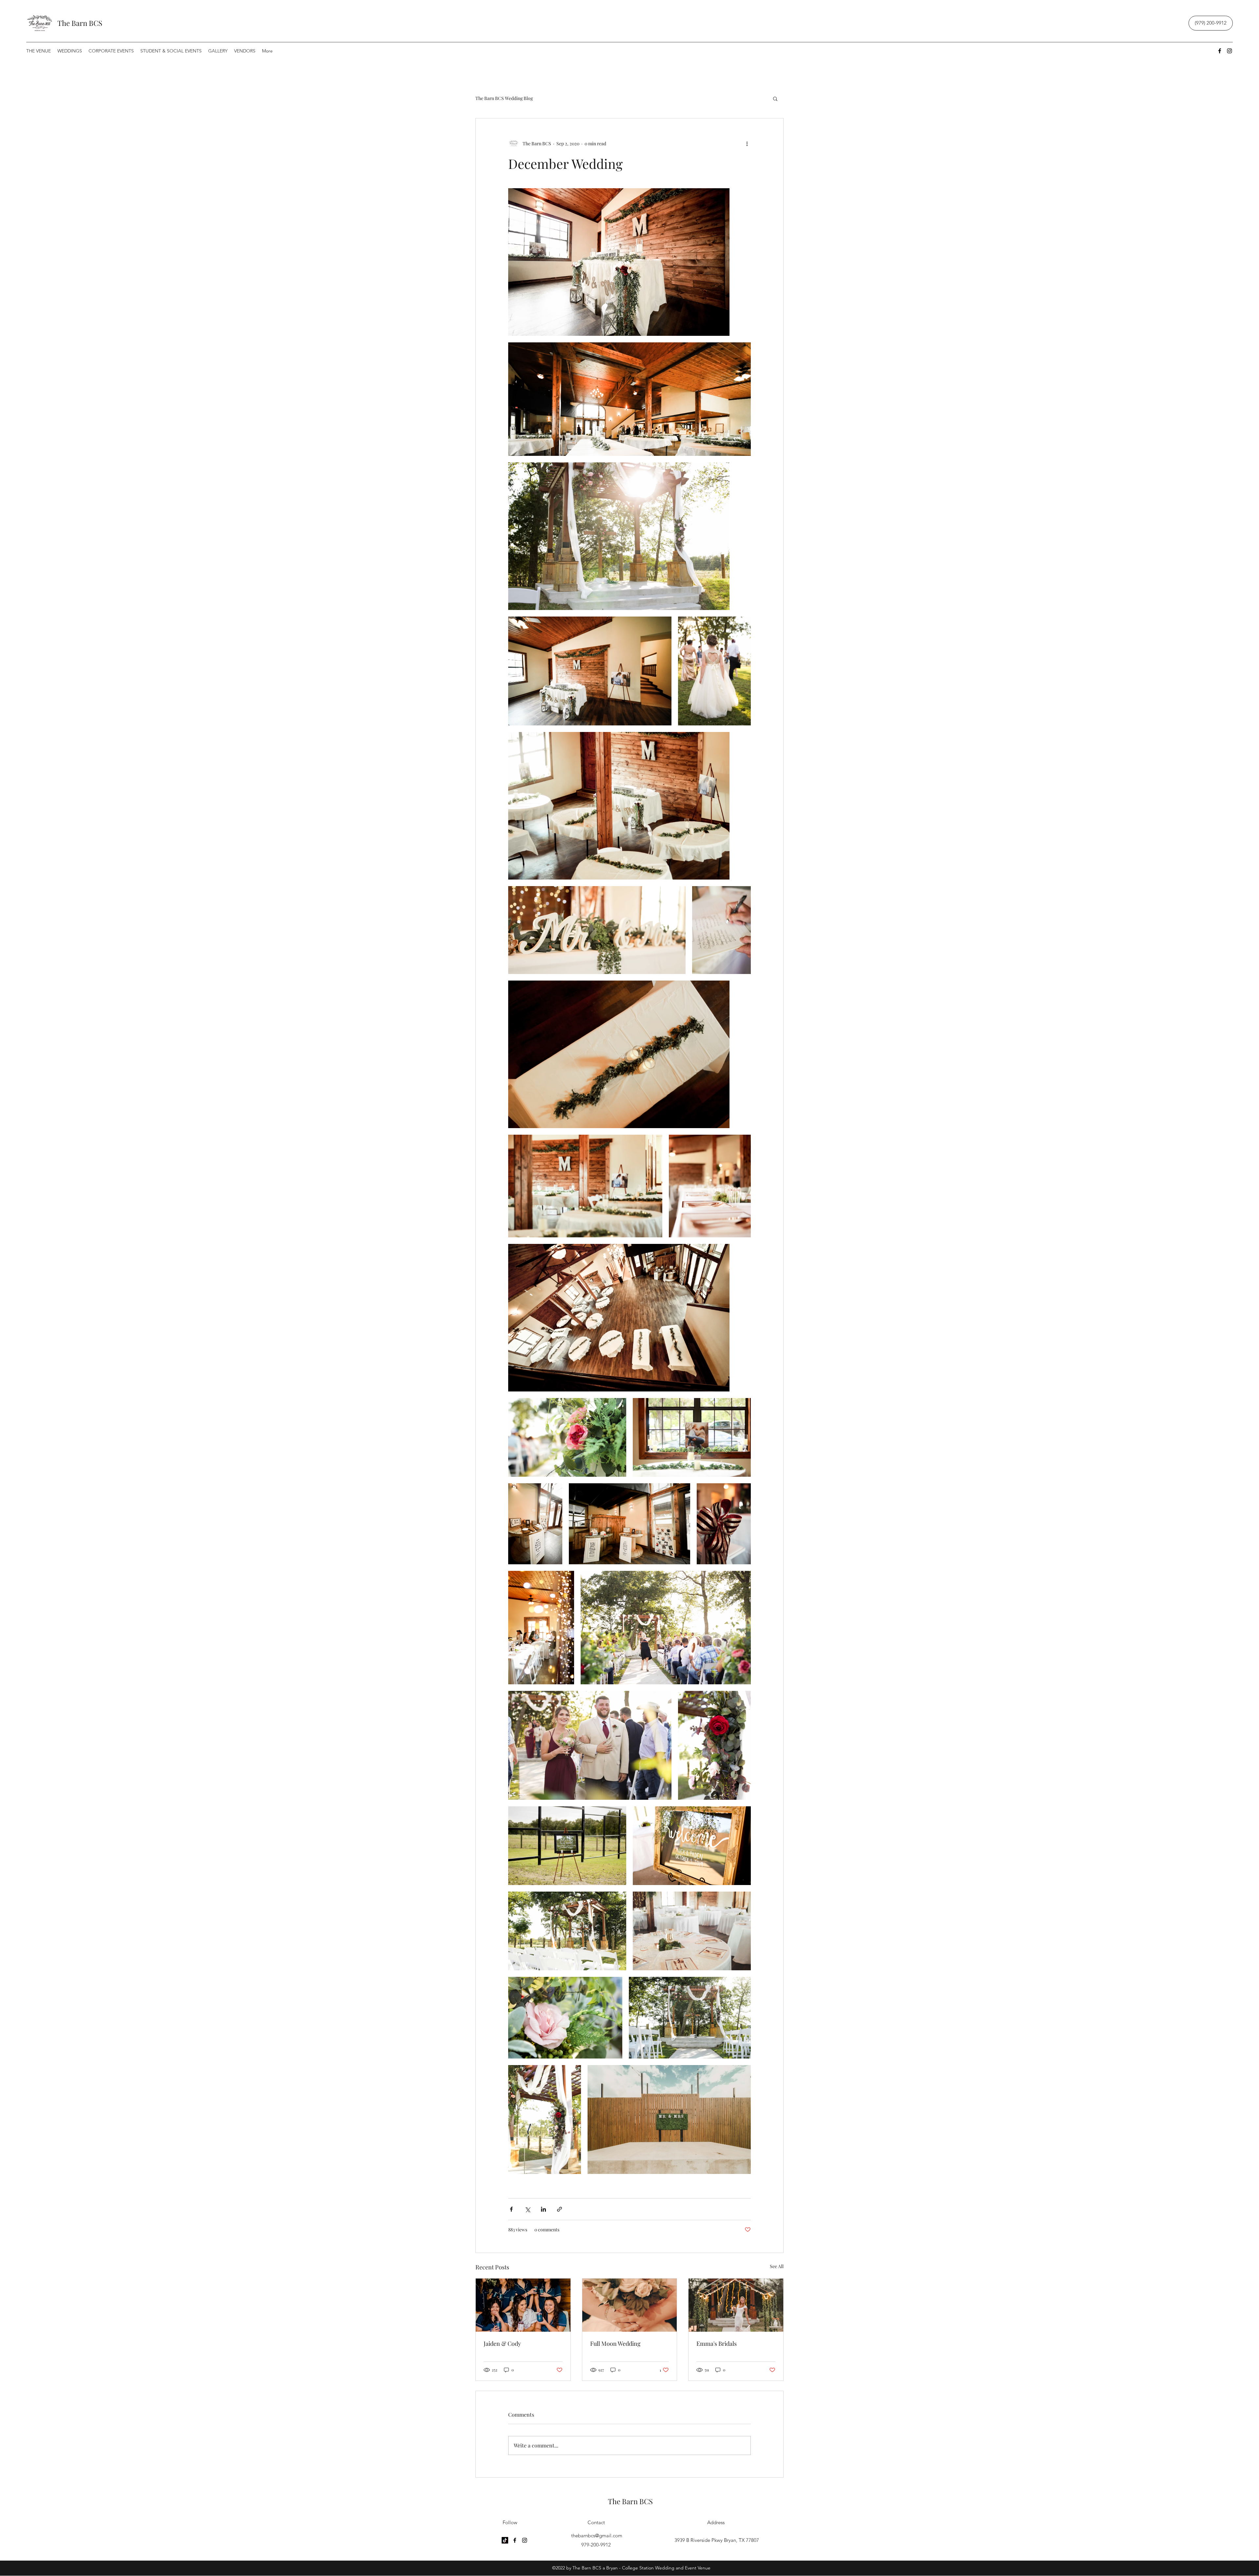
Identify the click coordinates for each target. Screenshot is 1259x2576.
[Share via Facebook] (511, 2209)
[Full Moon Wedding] (630, 2305)
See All (777, 2266)
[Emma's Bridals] (736, 2305)
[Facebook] (1220, 51)
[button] (775, 98)
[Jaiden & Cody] (523, 2305)
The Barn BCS (80, 23)
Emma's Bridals (717, 2343)
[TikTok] (505, 2540)
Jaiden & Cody (502, 2343)
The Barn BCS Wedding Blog (504, 98)
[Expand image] (619, 262)
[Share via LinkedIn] (543, 2209)
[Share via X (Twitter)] (527, 2209)
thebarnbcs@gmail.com (597, 2535)
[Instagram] (1229, 51)
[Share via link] (560, 2209)
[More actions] (747, 143)
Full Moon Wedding (615, 2343)
